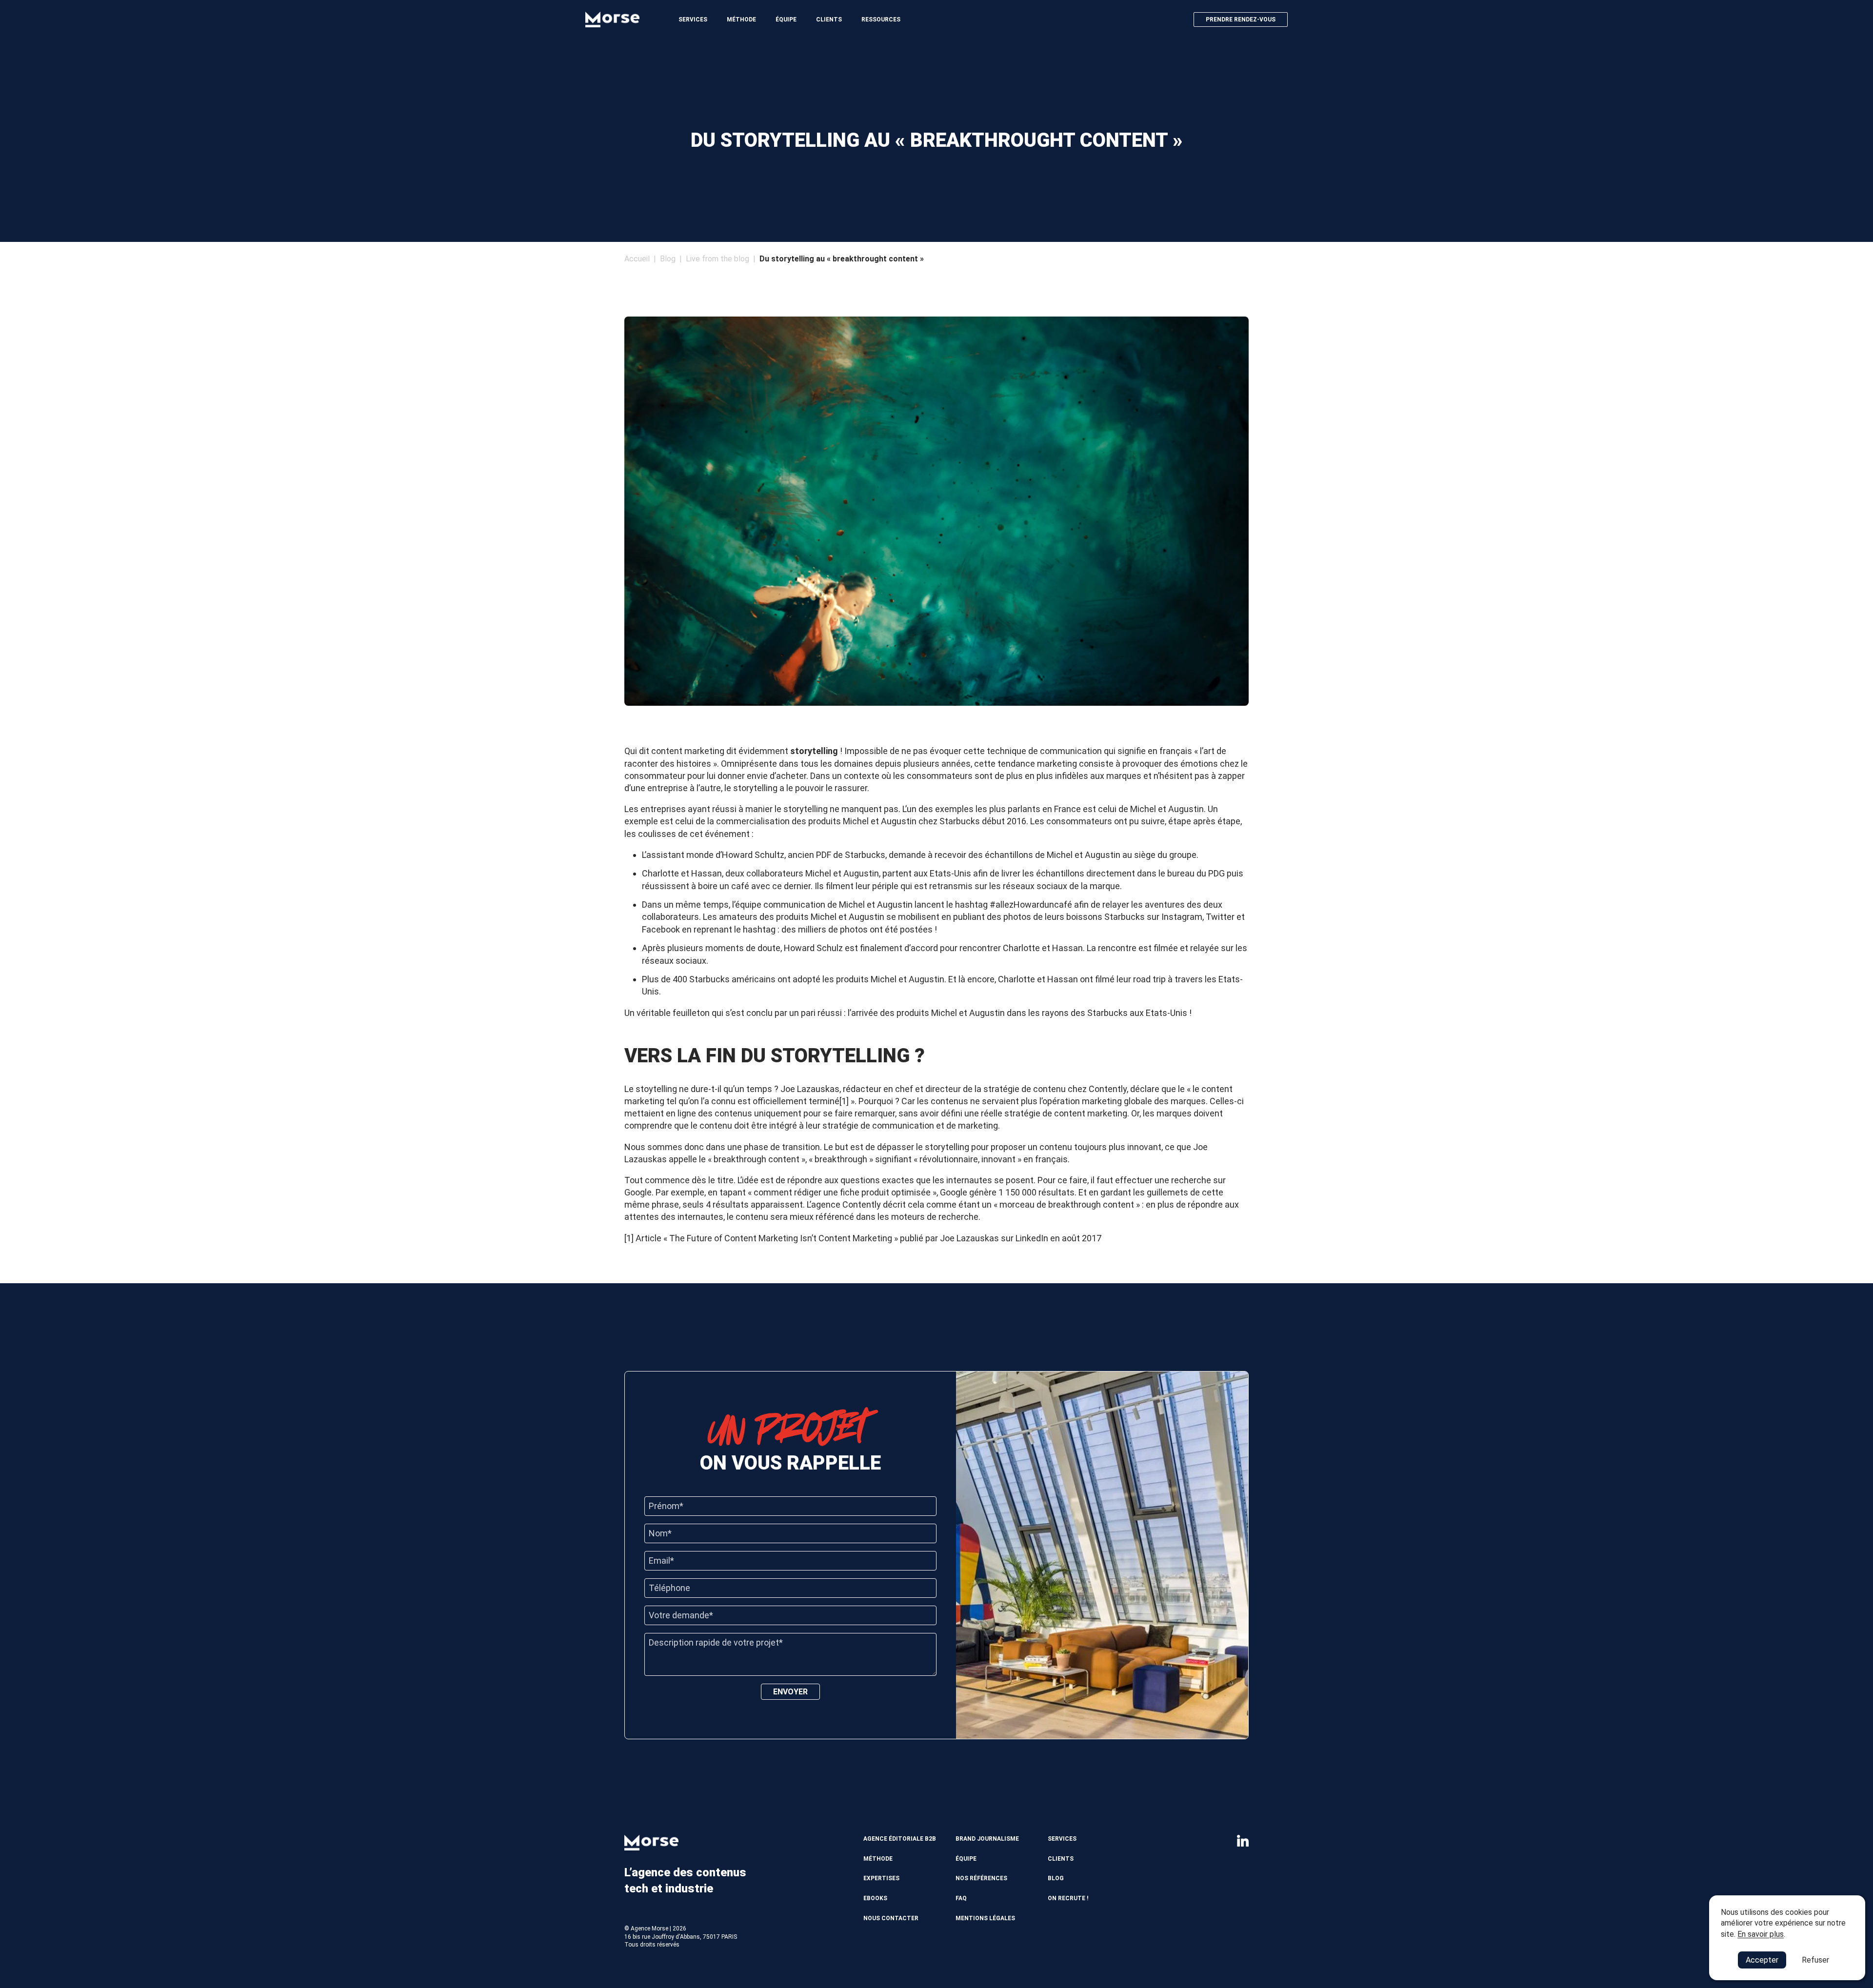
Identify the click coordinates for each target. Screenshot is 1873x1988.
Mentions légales (985, 1918)
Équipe (786, 20)
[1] (844, 1101)
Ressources (881, 20)
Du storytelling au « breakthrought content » (842, 259)
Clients (829, 20)
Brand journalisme (987, 1839)
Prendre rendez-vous (1241, 20)
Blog (668, 259)
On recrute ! (1068, 1898)
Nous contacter (891, 1918)
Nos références (981, 1878)
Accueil (637, 259)
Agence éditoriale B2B (900, 1839)
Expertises (881, 1878)
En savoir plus (1761, 1934)
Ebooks (875, 1898)
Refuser (1815, 1960)
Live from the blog (717, 259)
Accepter (1762, 1960)
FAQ (961, 1898)
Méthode (741, 20)
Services (693, 20)
